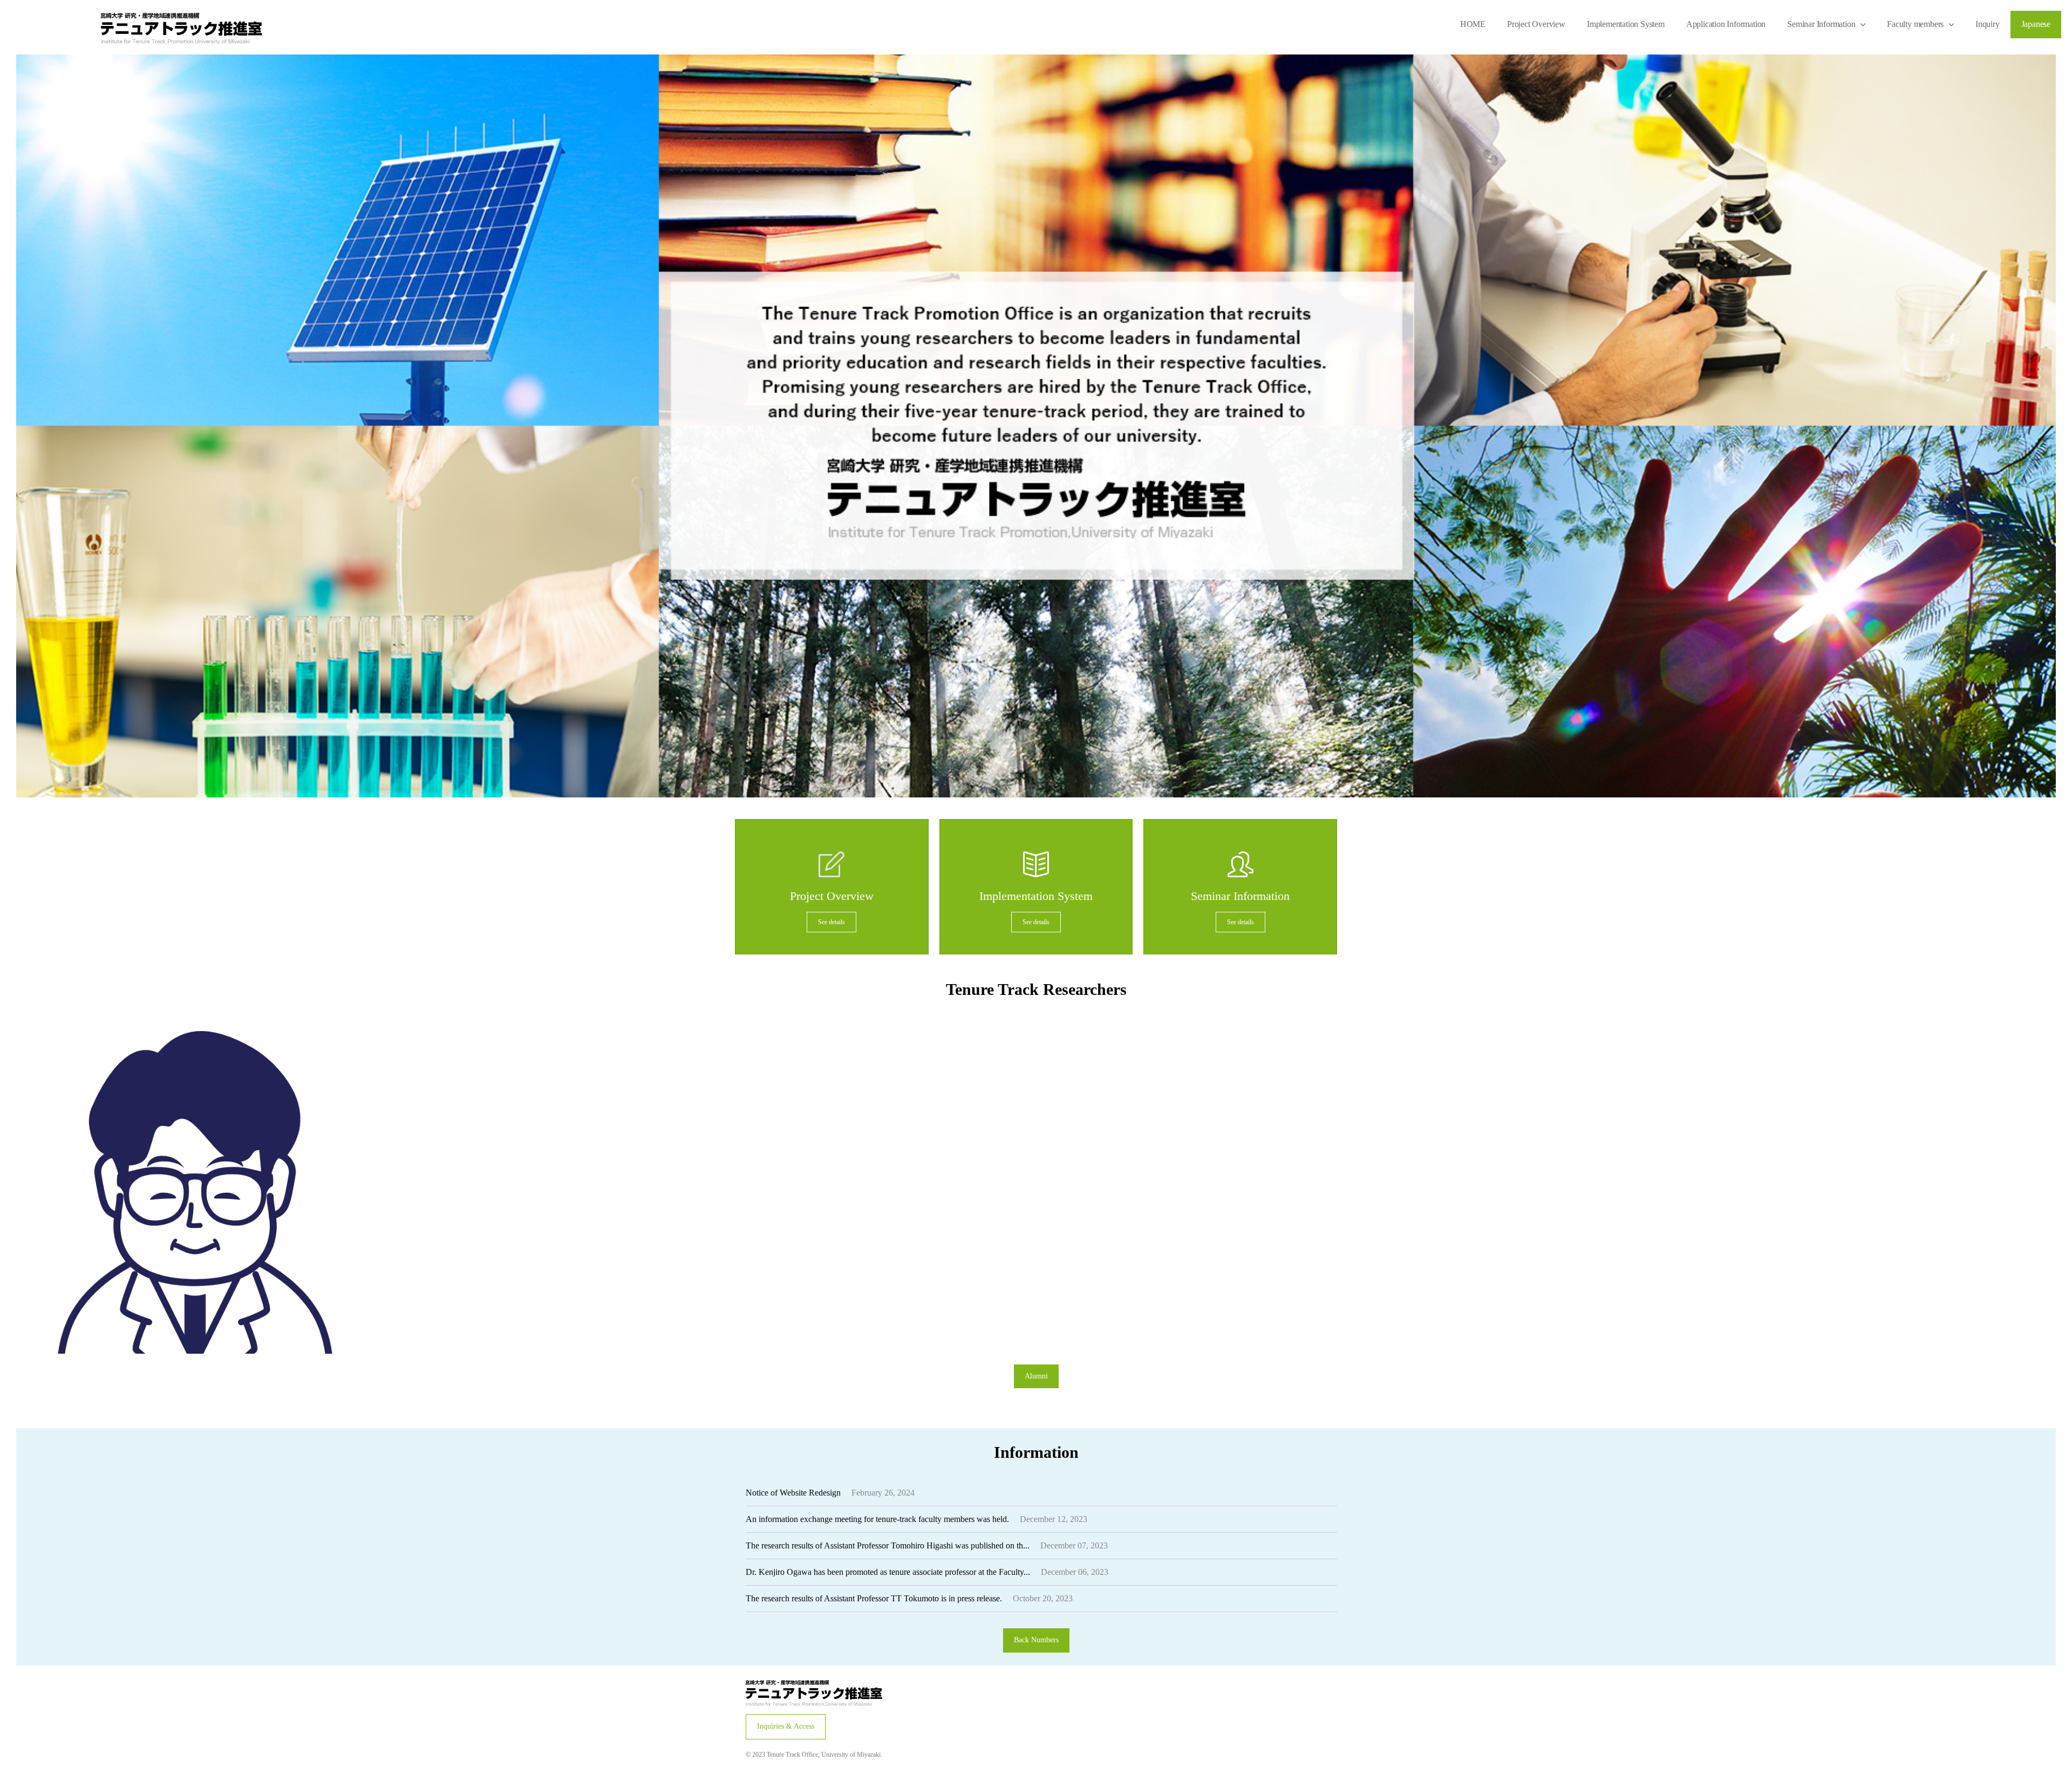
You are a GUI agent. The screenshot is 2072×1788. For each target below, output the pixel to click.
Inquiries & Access (786, 1726)
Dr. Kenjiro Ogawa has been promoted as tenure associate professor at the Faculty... (888, 1572)
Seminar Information (1821, 24)
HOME (1473, 24)
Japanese (2036, 24)
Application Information (1726, 24)
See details (831, 922)
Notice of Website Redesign (793, 1493)
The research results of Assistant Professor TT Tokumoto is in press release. (874, 1598)
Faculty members (1915, 24)
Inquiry (1988, 24)
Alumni (1036, 1376)
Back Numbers (1036, 1640)
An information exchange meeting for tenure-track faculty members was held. (877, 1519)
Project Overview (1536, 24)
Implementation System (1626, 24)
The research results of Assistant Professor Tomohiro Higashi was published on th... (888, 1545)
